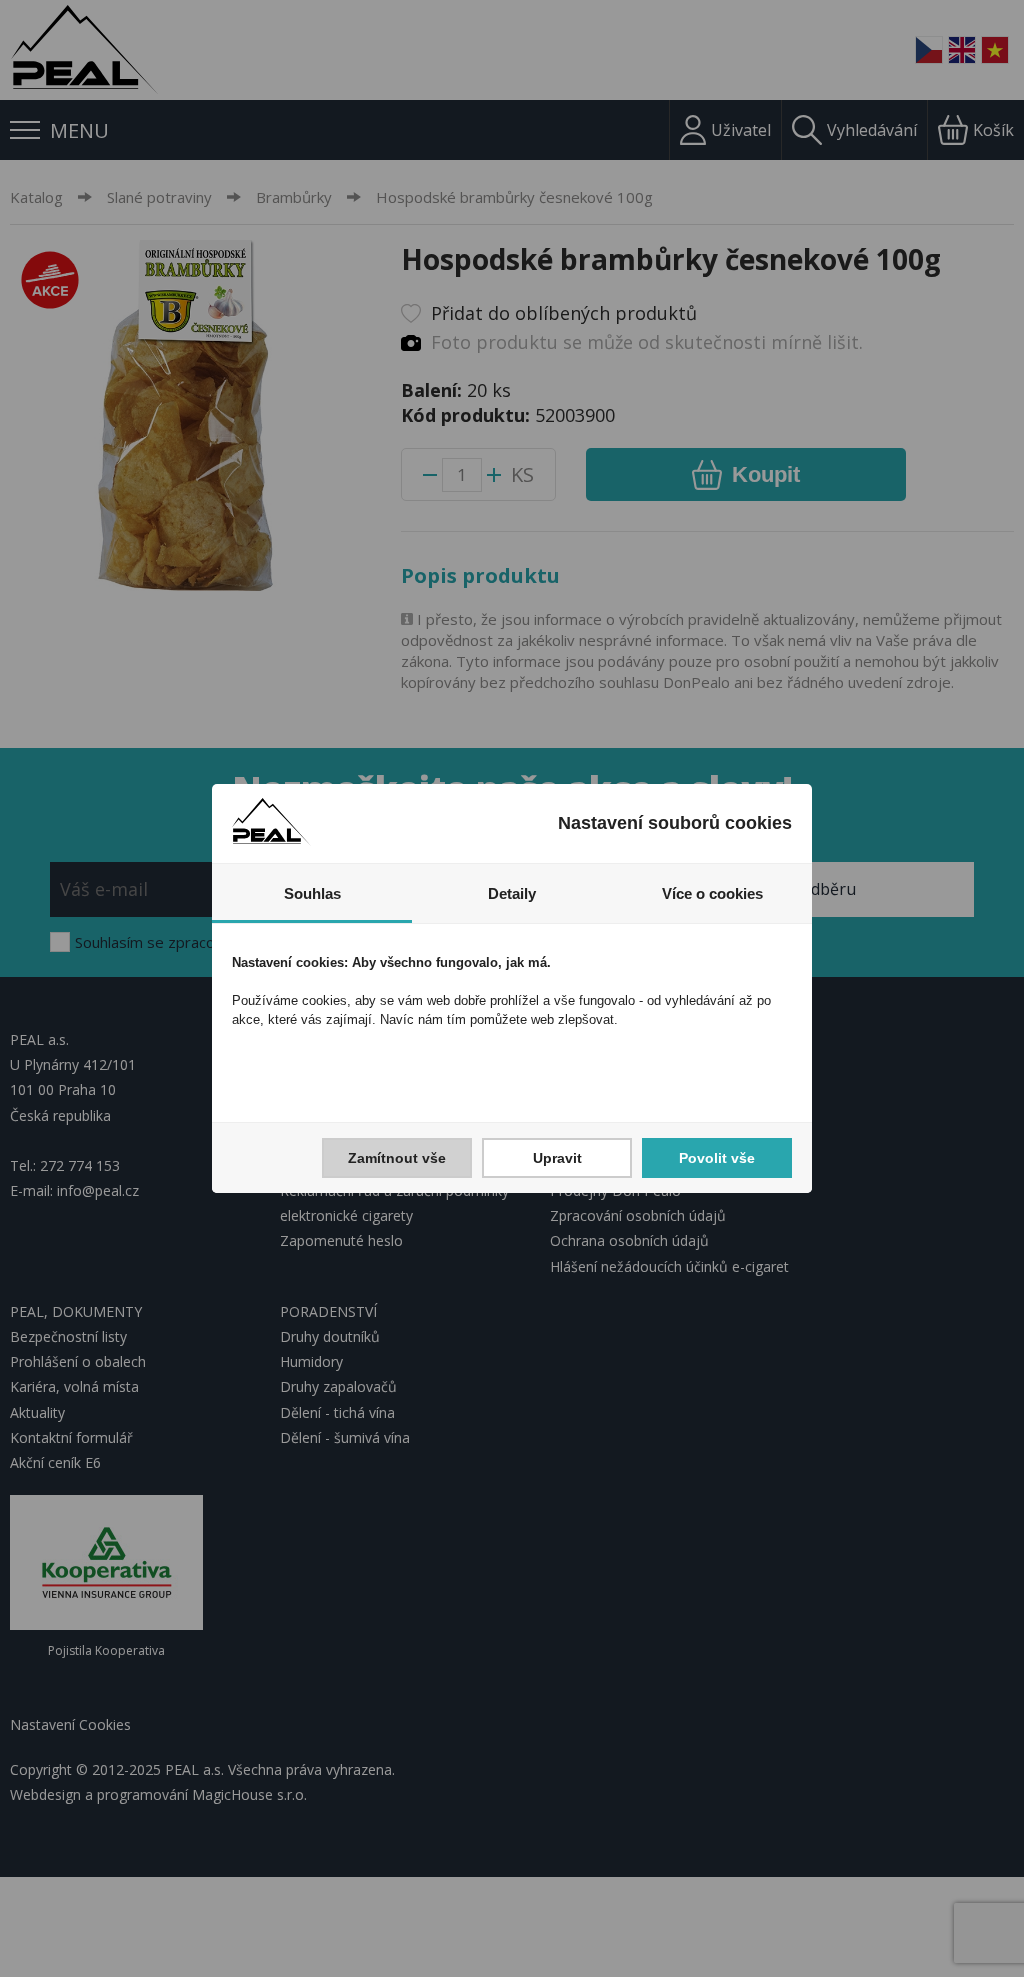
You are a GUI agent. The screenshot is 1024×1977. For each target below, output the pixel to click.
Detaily (512, 893)
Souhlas (312, 893)
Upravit (557, 1158)
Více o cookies (712, 893)
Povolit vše (717, 1158)
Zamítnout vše (397, 1158)
